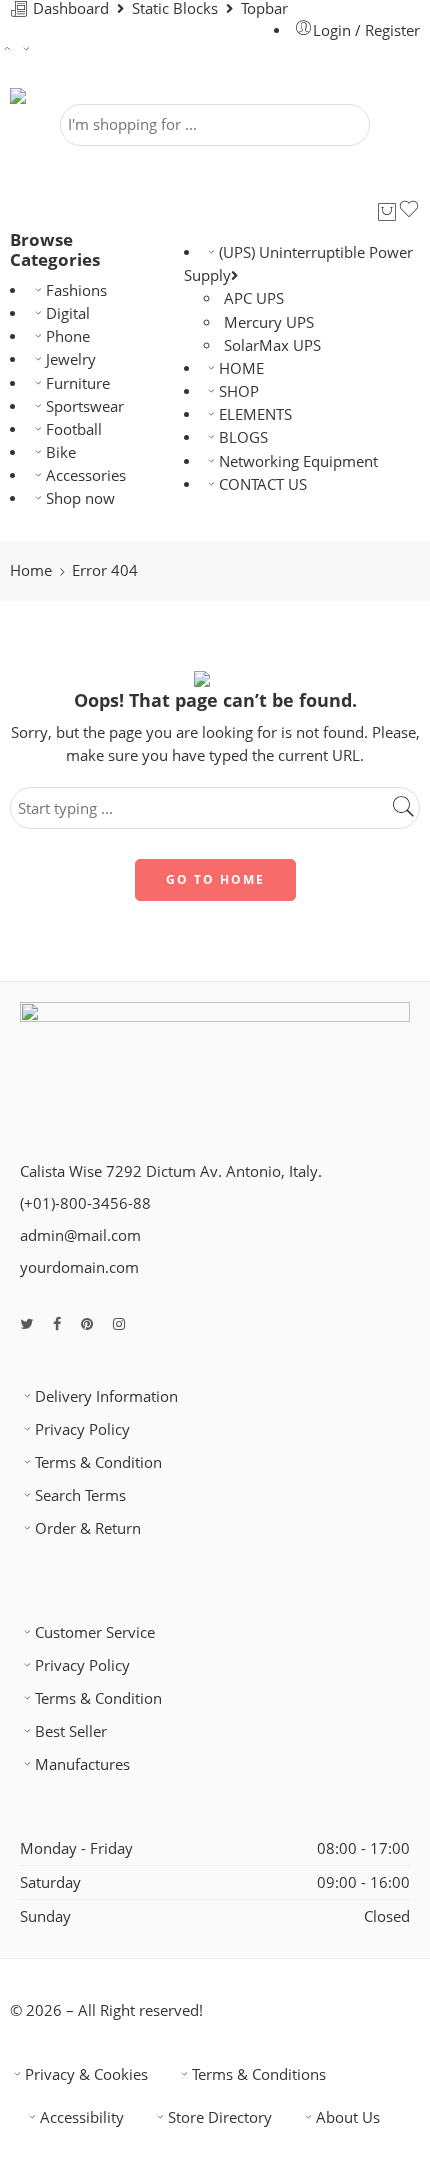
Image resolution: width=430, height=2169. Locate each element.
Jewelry (71, 359)
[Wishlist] (409, 212)
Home (31, 570)
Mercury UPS (269, 322)
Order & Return (88, 1528)
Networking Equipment (298, 461)
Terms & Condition (98, 1462)
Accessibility (82, 2117)
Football (74, 429)
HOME (241, 368)
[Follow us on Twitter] (26, 1323)
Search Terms (80, 1495)
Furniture (78, 383)
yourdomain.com (79, 1267)
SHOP (239, 391)
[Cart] (387, 212)
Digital (68, 313)
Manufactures (82, 1764)
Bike (61, 452)
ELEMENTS (255, 414)
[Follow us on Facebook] (57, 1323)
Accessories (86, 475)
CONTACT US (263, 484)
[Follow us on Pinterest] (87, 1323)
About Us (348, 2117)
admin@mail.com (80, 1235)
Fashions (76, 290)
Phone (68, 336)
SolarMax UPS (272, 345)
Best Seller (71, 1731)
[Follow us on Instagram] (119, 1323)
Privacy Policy (82, 1429)
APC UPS (254, 298)
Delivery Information (106, 1396)
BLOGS (243, 437)
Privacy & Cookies (86, 2074)
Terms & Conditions (259, 2074)
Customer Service (95, 1632)
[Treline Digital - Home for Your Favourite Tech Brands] (65, 96)
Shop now (80, 498)
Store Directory (220, 2117)
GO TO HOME (215, 879)
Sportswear (85, 406)
